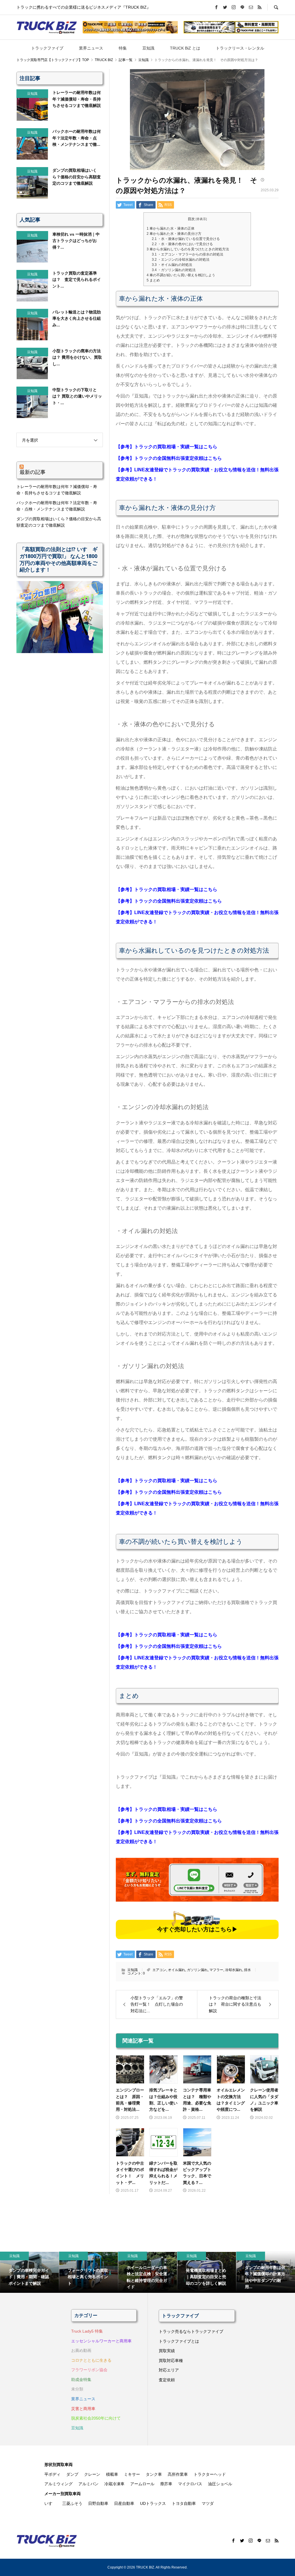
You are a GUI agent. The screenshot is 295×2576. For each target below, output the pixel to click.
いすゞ (50, 2503)
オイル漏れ (177, 1970)
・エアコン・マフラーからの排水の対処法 (188, 254)
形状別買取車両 (58, 2465)
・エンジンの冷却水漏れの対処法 (181, 260)
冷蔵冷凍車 (114, 2484)
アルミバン (88, 2484)
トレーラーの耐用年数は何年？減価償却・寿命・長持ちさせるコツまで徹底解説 (57, 490)
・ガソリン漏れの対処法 (174, 270)
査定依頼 (167, 2380)
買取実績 (167, 2351)
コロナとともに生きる (91, 2360)
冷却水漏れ (234, 1970)
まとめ (153, 280)
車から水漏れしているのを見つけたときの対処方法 (188, 249)
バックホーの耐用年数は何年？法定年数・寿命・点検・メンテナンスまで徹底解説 (57, 506)
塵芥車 (166, 2484)
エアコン (159, 1970)
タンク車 (154, 2474)
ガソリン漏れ (197, 1970)
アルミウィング (58, 2484)
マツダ (208, 2503)
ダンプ (72, 2474)
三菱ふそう (72, 2503)
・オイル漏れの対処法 (172, 265)
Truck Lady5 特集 (87, 2331)
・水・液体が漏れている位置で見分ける (186, 239)
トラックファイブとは (179, 2341)
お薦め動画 (81, 2350)
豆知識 (148, 48)
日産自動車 (124, 2503)
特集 (123, 48)
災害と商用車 (83, 2409)
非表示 (201, 219)
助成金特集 (81, 2380)
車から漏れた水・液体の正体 (171, 228)
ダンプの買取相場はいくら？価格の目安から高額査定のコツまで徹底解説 (59, 522)
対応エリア (169, 2370)
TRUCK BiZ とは (185, 48)
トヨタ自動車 (184, 2503)
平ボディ (52, 2474)
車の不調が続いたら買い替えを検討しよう (181, 275)
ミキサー (132, 2474)
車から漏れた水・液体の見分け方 (174, 234)
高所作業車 (178, 2474)
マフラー (216, 1970)
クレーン (92, 2474)
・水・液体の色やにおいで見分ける (182, 244)
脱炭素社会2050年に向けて (96, 2418)
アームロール (142, 2484)
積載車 (112, 2474)
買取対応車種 (171, 2361)
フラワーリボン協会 (89, 2370)
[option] (30, 2272)
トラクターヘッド (210, 2474)
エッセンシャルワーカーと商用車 (101, 2341)
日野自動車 (98, 2503)
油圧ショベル (220, 2484)
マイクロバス (190, 2484)
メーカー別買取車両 (63, 2494)
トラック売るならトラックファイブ (191, 2331)
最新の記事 (33, 472)
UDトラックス (153, 2503)
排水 (247, 1970)
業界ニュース (91, 48)
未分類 (77, 2389)
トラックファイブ (47, 48)
